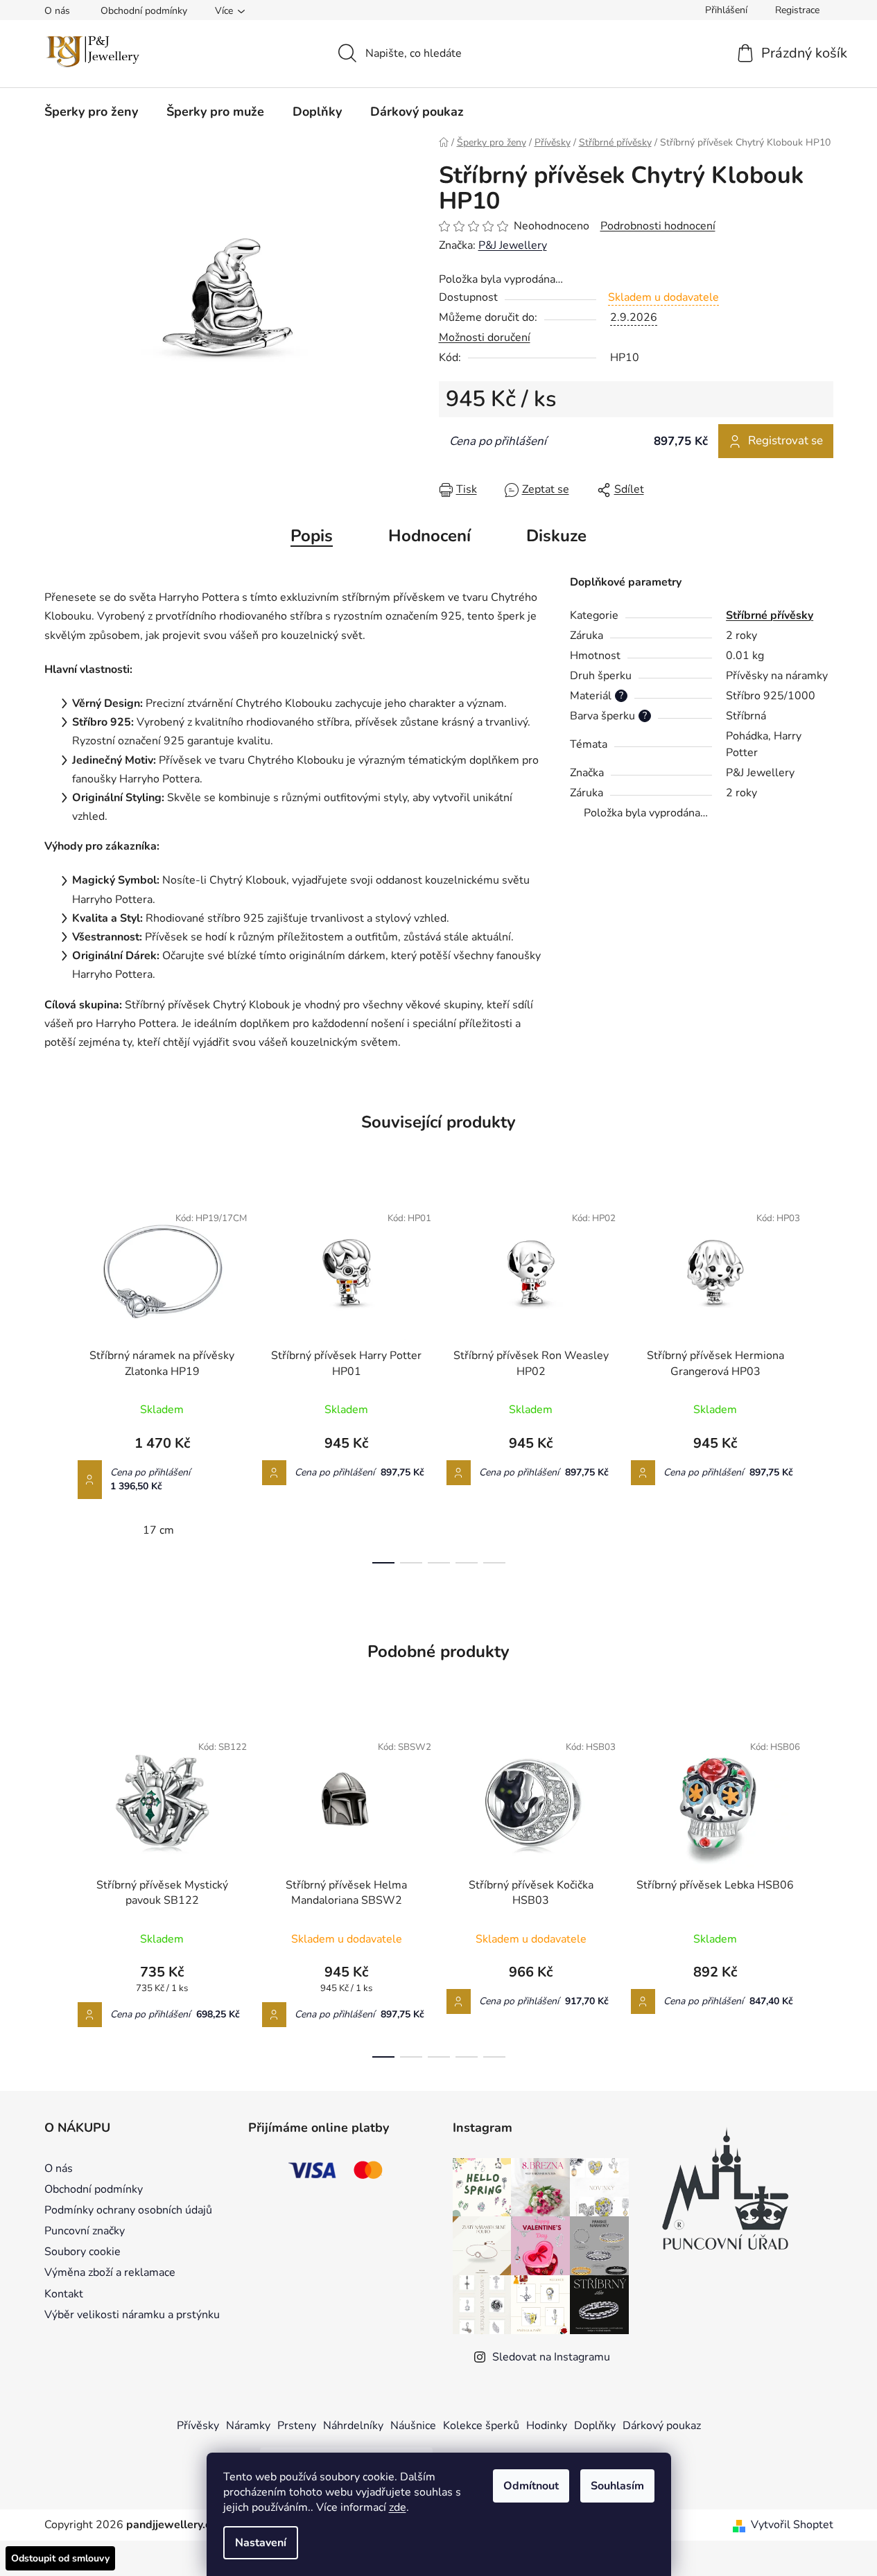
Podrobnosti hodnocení (658, 226)
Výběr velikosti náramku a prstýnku (132, 2315)
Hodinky (547, 2426)
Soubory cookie (83, 2252)
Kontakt (64, 2294)
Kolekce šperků (481, 2426)
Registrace (797, 10)
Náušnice (413, 2426)
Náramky (248, 2426)
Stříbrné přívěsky (770, 615)
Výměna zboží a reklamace (110, 2272)
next (822, 1379)
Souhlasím (617, 2486)
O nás (57, 11)
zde (398, 2507)
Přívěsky (198, 2426)
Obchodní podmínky (144, 11)
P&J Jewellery (513, 245)
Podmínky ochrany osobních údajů (128, 2210)
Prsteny (297, 2426)
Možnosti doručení (485, 338)
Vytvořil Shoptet (792, 2525)
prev (55, 1379)
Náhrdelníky (353, 2426)
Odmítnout (531, 2486)
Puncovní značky (85, 2231)
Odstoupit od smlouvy (60, 2558)
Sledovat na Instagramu (551, 2357)
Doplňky (595, 2426)
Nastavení (261, 2543)
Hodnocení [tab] (429, 536)
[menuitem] (91, 112)
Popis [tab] (312, 536)
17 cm (158, 1530)
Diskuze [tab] (556, 536)
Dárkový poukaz (662, 2426)
